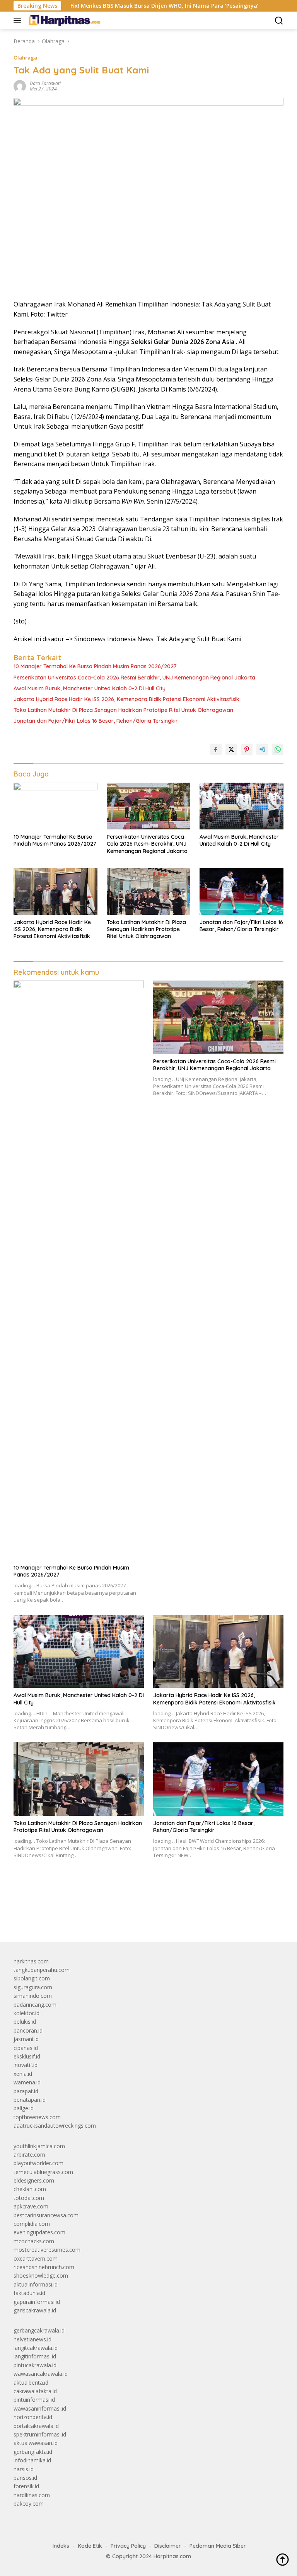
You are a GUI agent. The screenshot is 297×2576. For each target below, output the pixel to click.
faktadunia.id (29, 2293)
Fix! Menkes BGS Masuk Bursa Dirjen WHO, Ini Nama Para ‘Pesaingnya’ (128, 6)
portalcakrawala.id (36, 2426)
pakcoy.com (29, 2504)
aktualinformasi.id (36, 2284)
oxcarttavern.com (36, 2258)
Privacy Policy (128, 2546)
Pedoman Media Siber (218, 2546)
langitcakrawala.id (36, 2348)
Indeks (61, 2546)
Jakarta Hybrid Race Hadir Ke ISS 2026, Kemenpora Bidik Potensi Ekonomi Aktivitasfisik (126, 699)
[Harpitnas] (65, 20)
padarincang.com (35, 2005)
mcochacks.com (34, 2241)
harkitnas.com (31, 1961)
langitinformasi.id (35, 2356)
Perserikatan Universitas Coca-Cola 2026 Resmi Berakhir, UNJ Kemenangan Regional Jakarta (134, 678)
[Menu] (19, 20)
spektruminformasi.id (40, 2434)
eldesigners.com (34, 2180)
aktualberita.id (31, 2383)
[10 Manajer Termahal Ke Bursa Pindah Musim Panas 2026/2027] (55, 806)
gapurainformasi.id (37, 2302)
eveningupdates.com (39, 2232)
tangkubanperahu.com (42, 1970)
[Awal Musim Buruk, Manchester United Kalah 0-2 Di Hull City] (242, 806)
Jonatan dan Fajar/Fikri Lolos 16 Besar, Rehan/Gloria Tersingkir (96, 721)
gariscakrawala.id (35, 2310)
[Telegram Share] (262, 749)
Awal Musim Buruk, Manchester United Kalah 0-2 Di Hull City (90, 688)
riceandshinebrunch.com (44, 2267)
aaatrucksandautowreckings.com (55, 2126)
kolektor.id (26, 2013)
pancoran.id (28, 2030)
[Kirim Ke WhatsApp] (278, 749)
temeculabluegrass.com (43, 2172)
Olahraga (25, 58)
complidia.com (32, 2224)
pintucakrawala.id (35, 2365)
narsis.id (24, 2469)
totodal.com (29, 2198)
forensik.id (26, 2486)
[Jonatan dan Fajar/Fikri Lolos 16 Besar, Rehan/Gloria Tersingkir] (242, 891)
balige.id (24, 2108)
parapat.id (26, 2091)
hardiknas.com (32, 2495)
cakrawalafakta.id (35, 2391)
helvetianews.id (32, 2339)
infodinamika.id (32, 2460)
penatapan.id (30, 2100)
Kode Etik (90, 2546)
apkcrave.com (31, 2206)
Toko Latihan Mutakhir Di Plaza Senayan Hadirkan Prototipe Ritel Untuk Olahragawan (123, 710)
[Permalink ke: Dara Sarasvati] (20, 86)
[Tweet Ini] (231, 749)
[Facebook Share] (216, 749)
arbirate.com (29, 2155)
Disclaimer (168, 2546)
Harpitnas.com (172, 2556)
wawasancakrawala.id (41, 2374)
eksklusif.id (27, 2056)
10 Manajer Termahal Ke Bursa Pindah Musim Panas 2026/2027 (95, 666)
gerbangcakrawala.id (39, 2330)
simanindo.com (33, 1996)
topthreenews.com (37, 2117)
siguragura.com (33, 1987)
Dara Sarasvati (45, 83)
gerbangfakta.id (33, 2452)
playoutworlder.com (38, 2163)
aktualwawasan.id (36, 2443)
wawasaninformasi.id (40, 2408)
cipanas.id (26, 2048)
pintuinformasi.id (34, 2400)
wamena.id (27, 2082)
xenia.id (23, 2074)
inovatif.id (26, 2065)
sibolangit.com (32, 1978)
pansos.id (25, 2478)
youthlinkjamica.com (39, 2146)
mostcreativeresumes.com (47, 2250)
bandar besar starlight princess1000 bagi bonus (73, 1918)
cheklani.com (30, 2189)
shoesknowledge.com (41, 2275)
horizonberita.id (33, 2417)
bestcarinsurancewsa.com (46, 2215)
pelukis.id (25, 2022)
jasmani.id (26, 2039)
